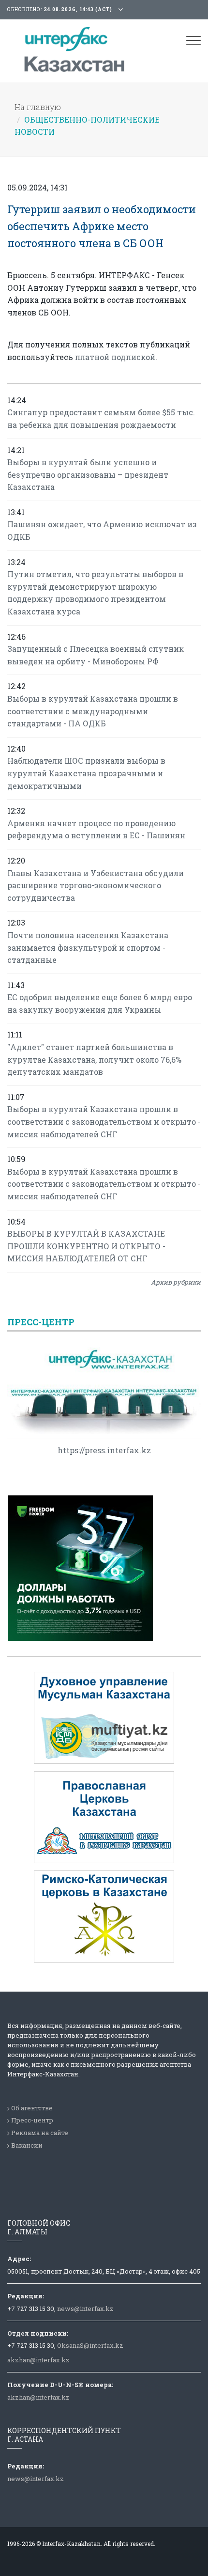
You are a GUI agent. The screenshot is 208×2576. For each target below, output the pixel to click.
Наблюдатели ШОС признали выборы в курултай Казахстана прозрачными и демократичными (86, 773)
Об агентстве (32, 2108)
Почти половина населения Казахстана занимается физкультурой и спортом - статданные (88, 947)
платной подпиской (115, 357)
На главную (38, 107)
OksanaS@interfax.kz (90, 2345)
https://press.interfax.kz (104, 1450)
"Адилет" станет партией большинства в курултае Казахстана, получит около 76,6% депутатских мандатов (94, 1059)
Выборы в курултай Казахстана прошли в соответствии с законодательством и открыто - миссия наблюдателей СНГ (104, 1121)
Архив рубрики (176, 1282)
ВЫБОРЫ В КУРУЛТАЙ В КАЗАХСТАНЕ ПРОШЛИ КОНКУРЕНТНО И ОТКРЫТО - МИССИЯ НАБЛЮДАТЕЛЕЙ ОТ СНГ (86, 1246)
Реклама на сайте (40, 2133)
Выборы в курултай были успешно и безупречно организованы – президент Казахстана (88, 474)
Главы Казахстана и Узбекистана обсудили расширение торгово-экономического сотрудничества (96, 885)
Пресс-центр (32, 2120)
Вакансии (27, 2145)
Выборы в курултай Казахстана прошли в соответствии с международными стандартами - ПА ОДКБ (93, 711)
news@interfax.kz (85, 2309)
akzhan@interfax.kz (38, 2360)
